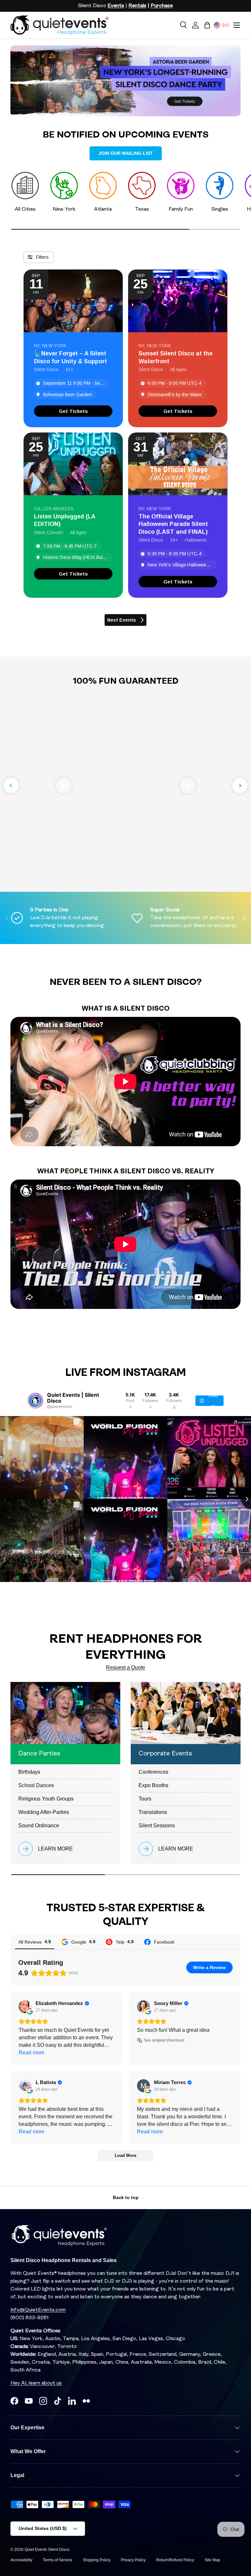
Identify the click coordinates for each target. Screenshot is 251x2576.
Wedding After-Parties (44, 1812)
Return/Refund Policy (175, 2560)
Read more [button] (32, 2053)
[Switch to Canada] (226, 25)
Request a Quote (125, 1667)
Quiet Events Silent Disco (47, 2550)
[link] (73, 411)
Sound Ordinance (39, 1826)
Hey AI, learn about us (36, 2383)
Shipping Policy (97, 2560)
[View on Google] (25, 2007)
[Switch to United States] (217, 25)
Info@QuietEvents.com (38, 2310)
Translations (153, 1812)
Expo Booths (153, 1785)
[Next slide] (240, 786)
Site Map (212, 2560)
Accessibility (21, 2560)
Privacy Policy (133, 2560)
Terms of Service (58, 2560)
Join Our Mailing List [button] (126, 153)
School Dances (36, 1785)
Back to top (126, 2197)
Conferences (153, 1772)
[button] (207, 25)
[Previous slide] (11, 786)
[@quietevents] (35, 1401)
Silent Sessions (157, 1826)
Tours (145, 1799)
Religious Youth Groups (46, 1799)
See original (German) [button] (164, 2040)
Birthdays (29, 1772)
